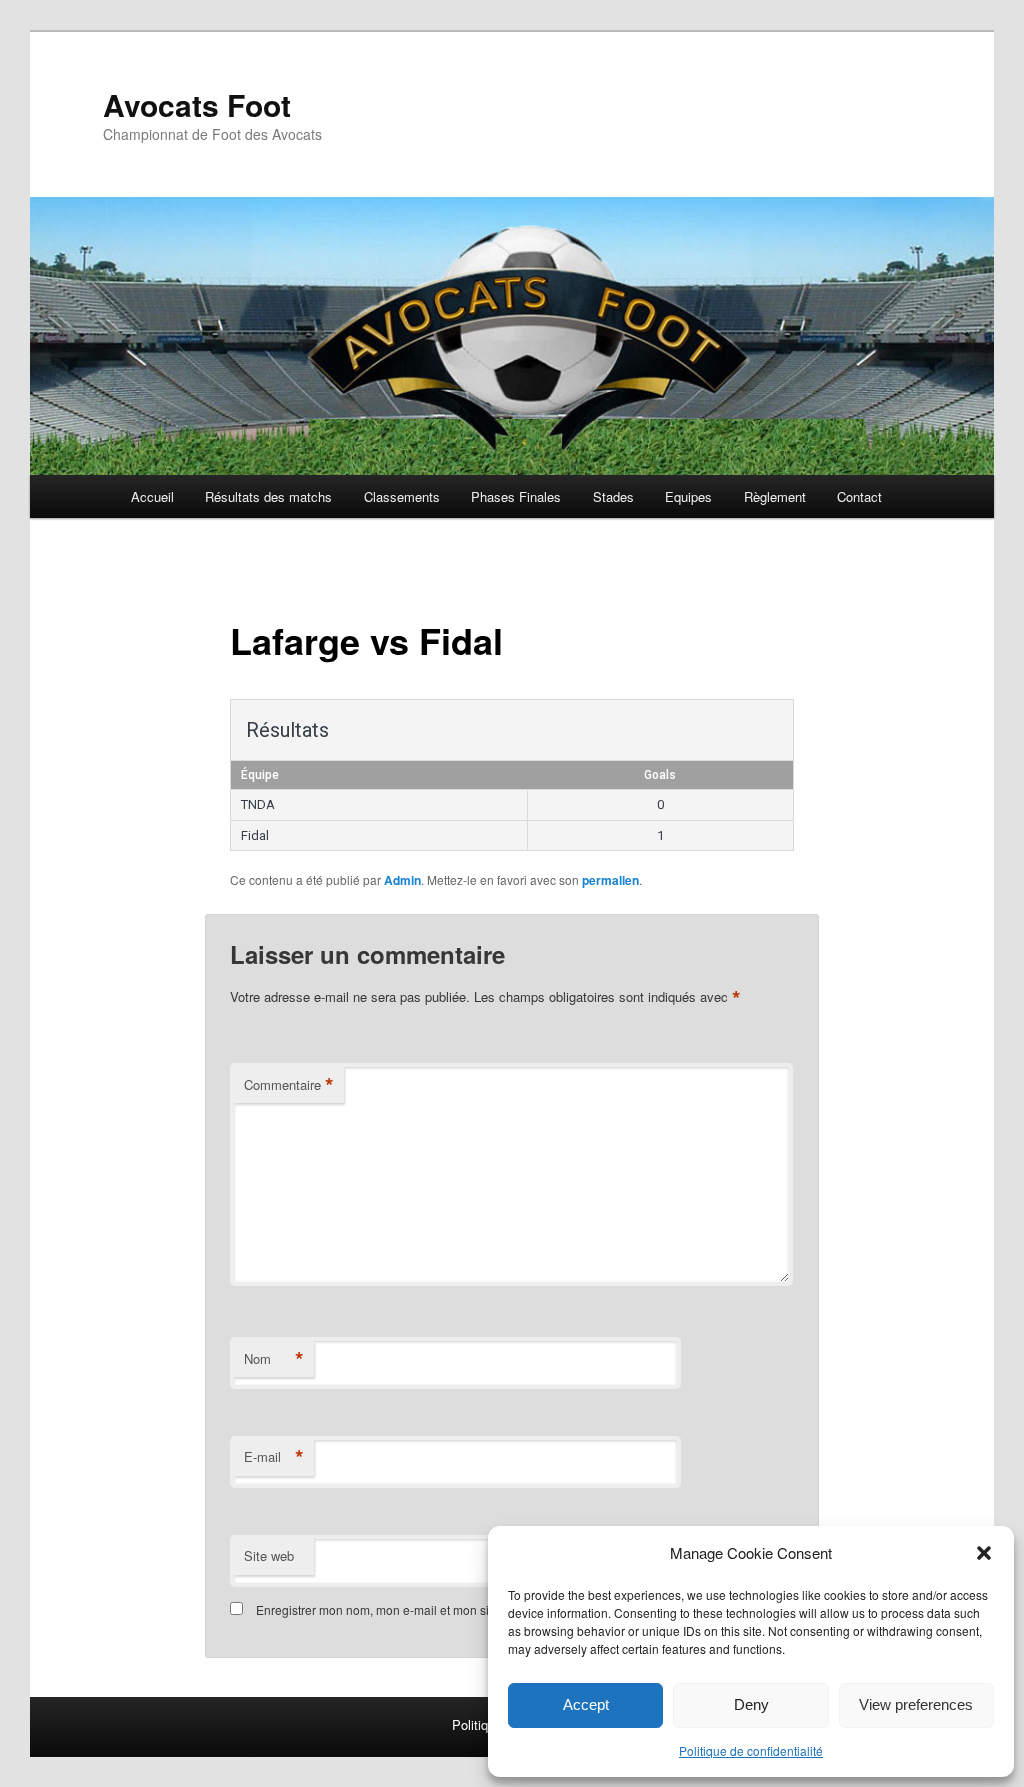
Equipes (688, 496)
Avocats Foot (197, 104)
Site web (269, 1555)
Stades (613, 496)
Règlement (775, 496)
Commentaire (289, 1085)
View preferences (916, 1704)
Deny (751, 1704)
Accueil (152, 496)
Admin (402, 880)
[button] (984, 1553)
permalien (610, 880)
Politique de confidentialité (751, 1750)
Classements (402, 496)
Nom (274, 1359)
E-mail (274, 1457)
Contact (859, 496)
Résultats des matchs (268, 496)
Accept (586, 1704)
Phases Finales (516, 496)
